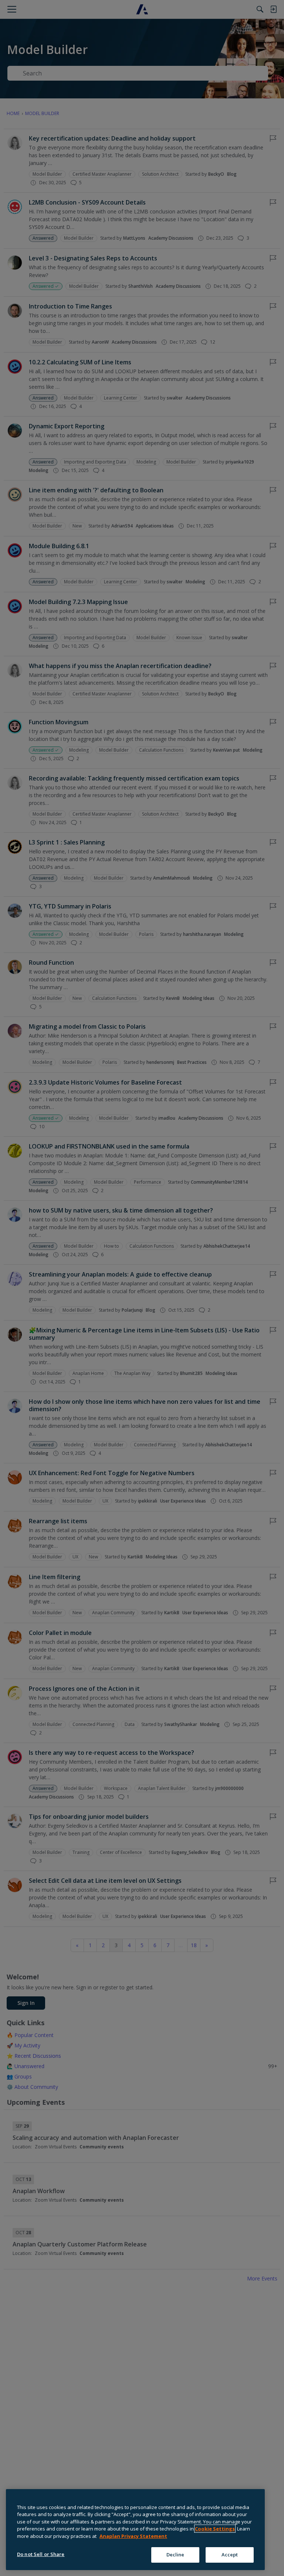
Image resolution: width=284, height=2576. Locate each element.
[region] (135, 2530)
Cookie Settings (215, 2529)
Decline (175, 2555)
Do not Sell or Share (41, 2554)
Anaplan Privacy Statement (133, 2536)
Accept (230, 2555)
